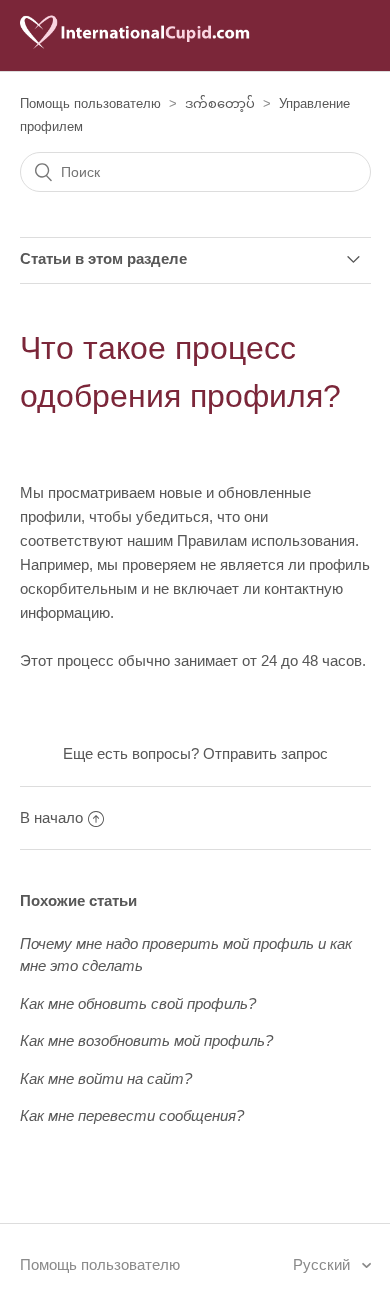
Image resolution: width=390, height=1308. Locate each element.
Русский (323, 1264)
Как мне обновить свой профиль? (138, 1003)
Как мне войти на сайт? (106, 1078)
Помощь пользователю (90, 103)
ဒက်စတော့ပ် (220, 103)
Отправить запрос (265, 753)
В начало (51, 817)
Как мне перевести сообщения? (132, 1115)
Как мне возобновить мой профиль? (146, 1040)
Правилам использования (266, 540)
